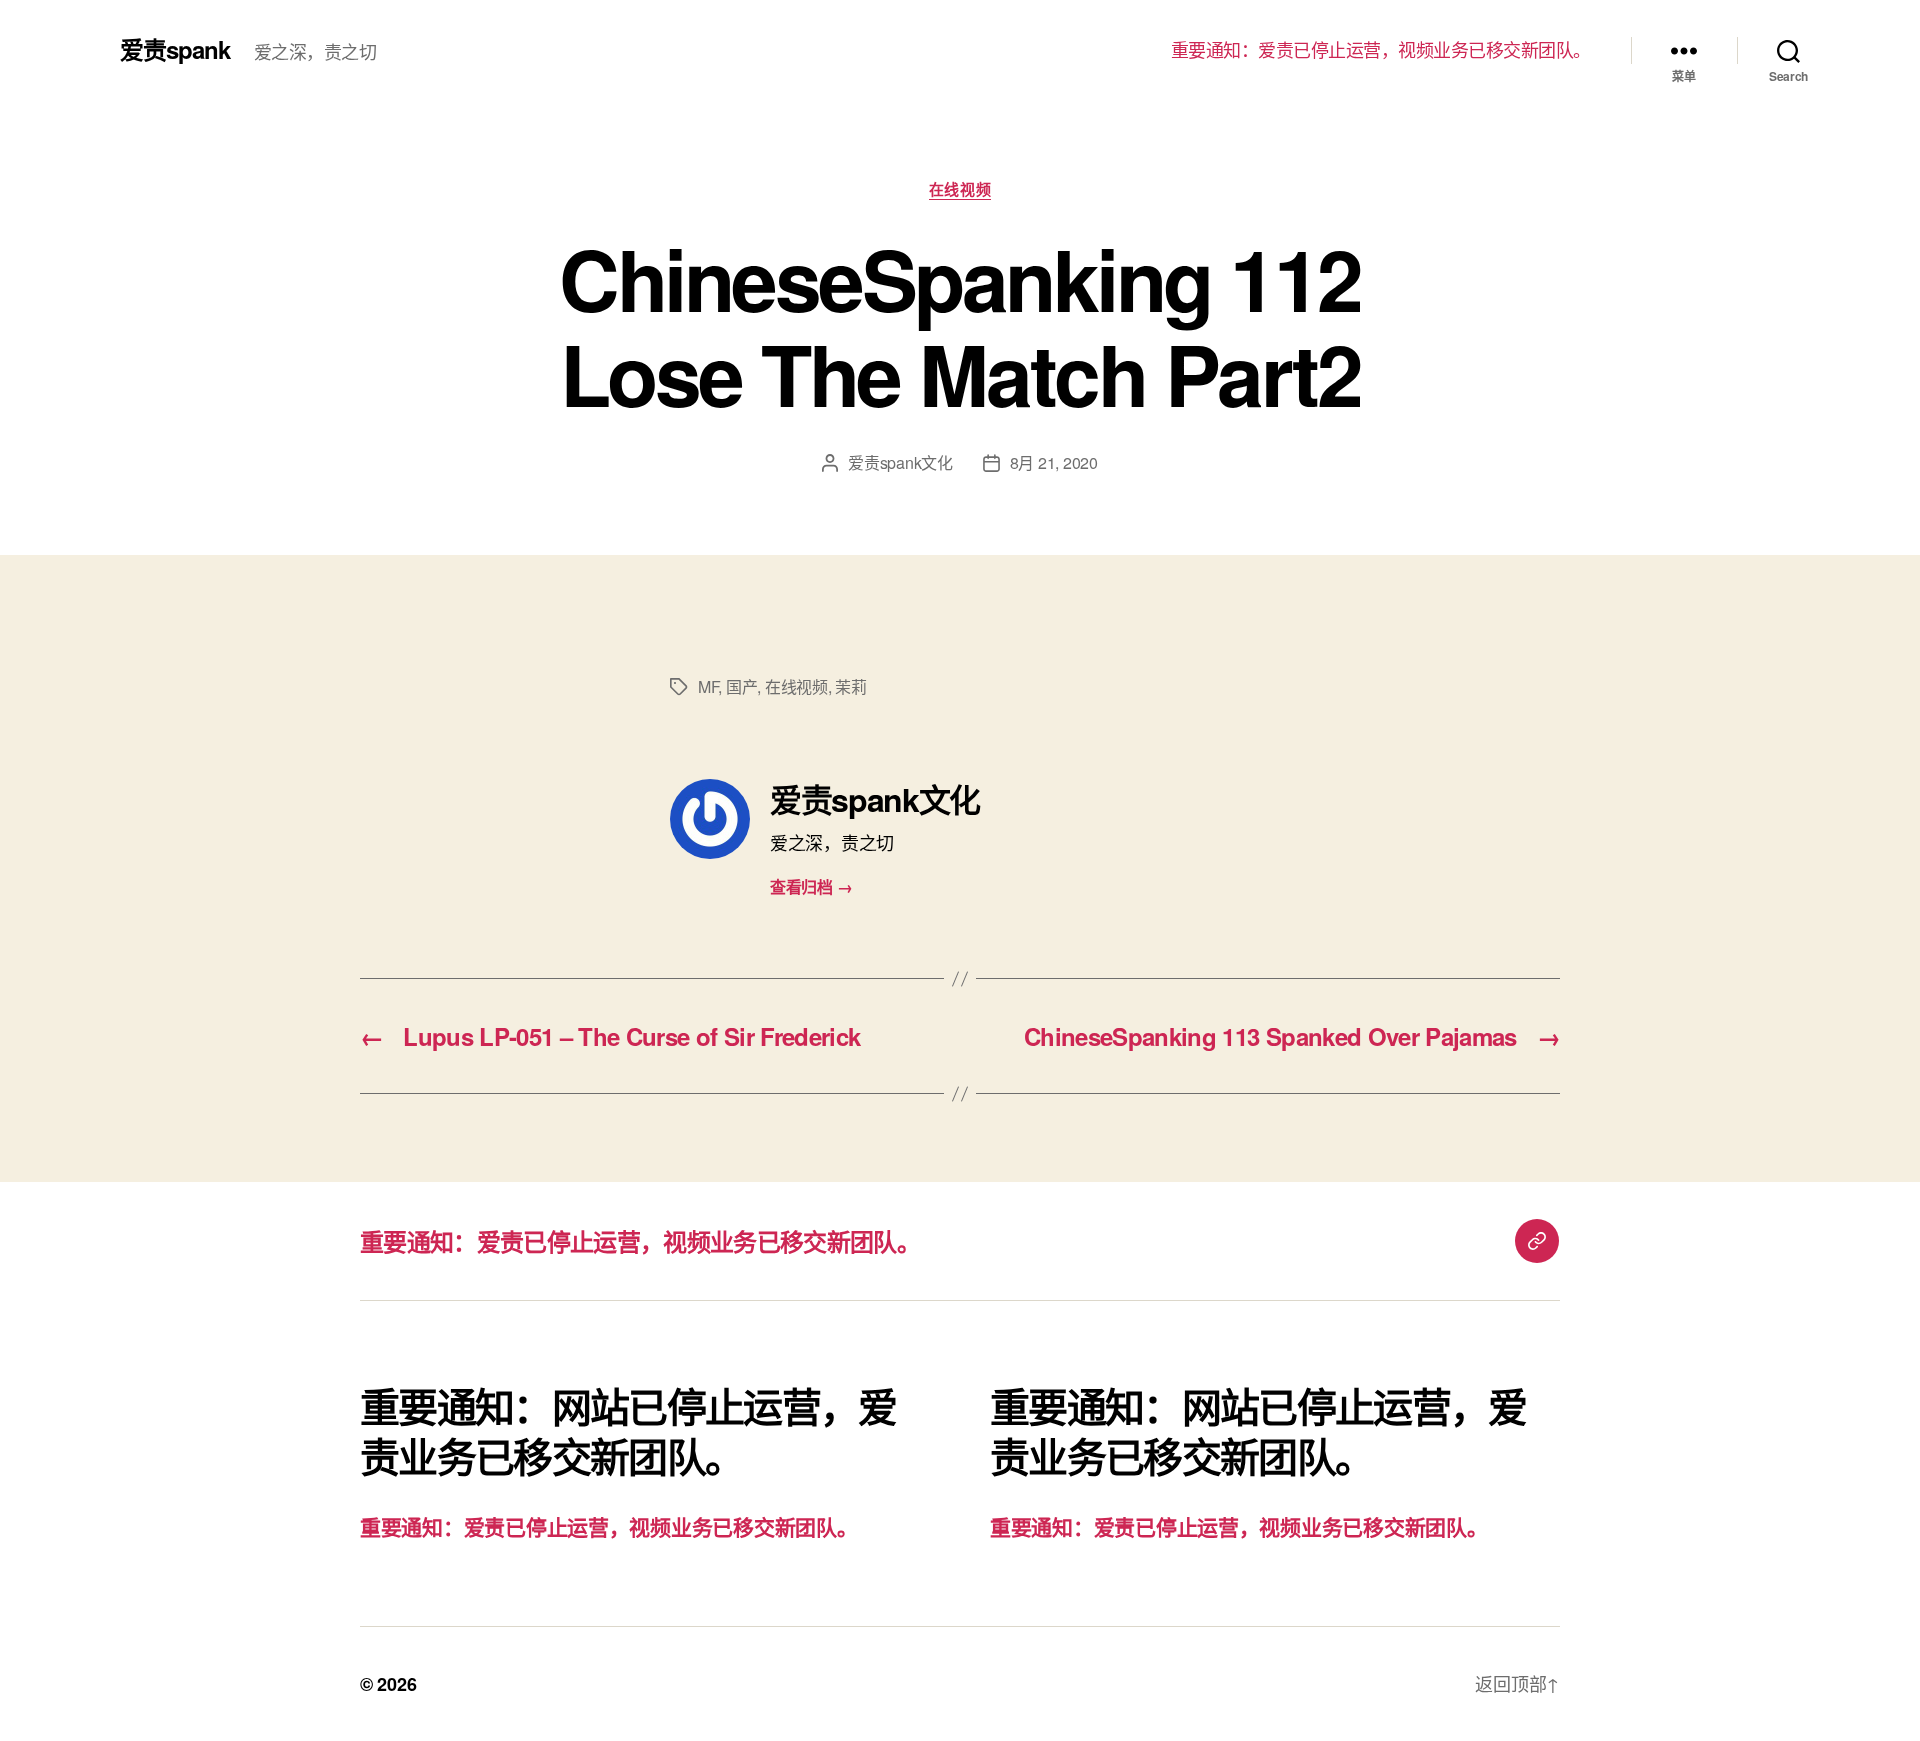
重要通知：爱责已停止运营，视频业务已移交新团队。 (1381, 50)
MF (708, 686)
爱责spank (175, 49)
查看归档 (811, 886)
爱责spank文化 (900, 462)
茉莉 (850, 686)
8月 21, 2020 (1054, 462)
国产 (741, 686)
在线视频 (960, 190)
